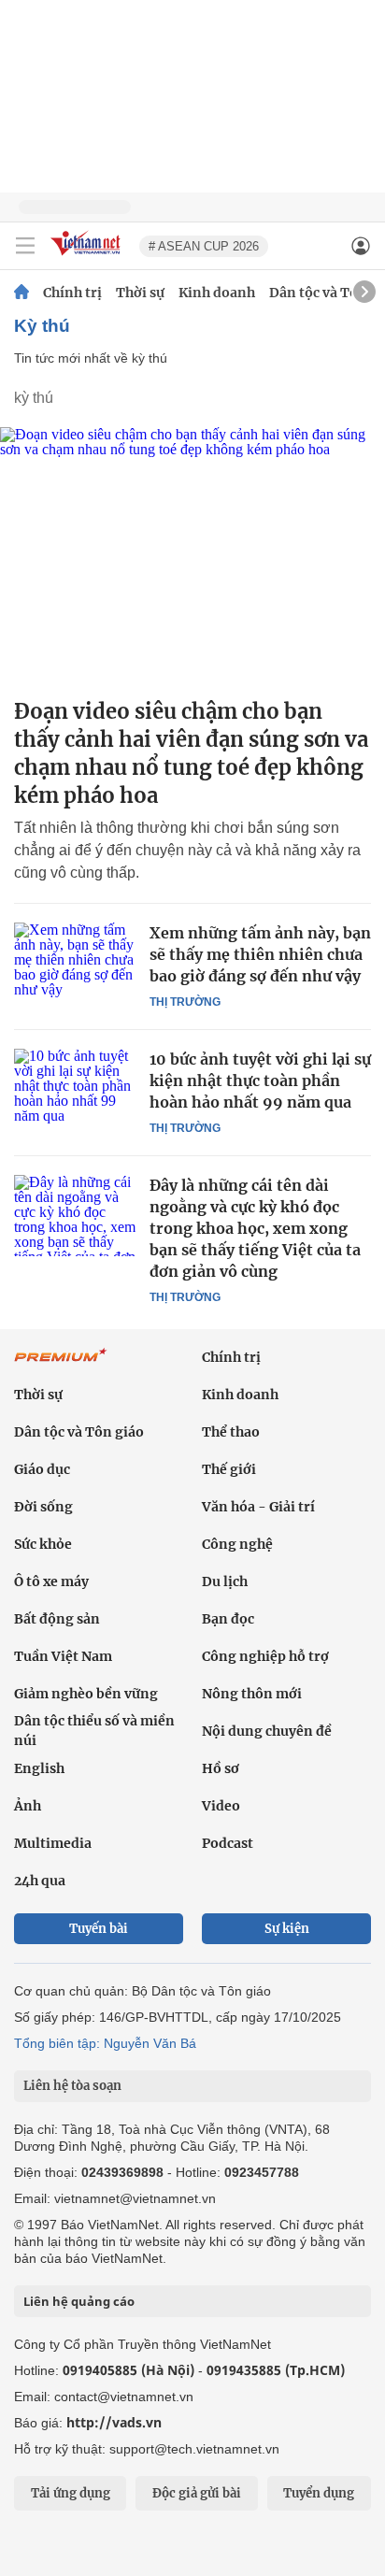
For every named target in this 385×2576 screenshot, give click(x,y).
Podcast (228, 1843)
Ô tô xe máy (51, 1581)
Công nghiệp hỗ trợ (265, 1656)
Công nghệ (237, 1544)
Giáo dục (42, 1469)
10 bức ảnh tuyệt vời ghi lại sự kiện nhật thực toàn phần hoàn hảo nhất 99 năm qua (260, 1080)
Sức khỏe (43, 1544)
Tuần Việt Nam (63, 1656)
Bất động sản (57, 1619)
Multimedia (53, 1843)
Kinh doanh (217, 293)
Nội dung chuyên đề (267, 1731)
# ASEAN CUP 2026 (204, 246)
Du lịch (225, 1581)
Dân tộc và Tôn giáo (79, 1432)
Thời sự (140, 293)
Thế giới (229, 1469)
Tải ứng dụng (71, 2493)
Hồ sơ (221, 1768)
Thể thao (231, 1432)
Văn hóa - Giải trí (258, 1507)
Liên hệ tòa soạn (72, 2086)
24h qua (40, 1881)
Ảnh (28, 1806)
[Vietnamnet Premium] (61, 1365)
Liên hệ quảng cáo (79, 2301)
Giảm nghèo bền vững (86, 1694)
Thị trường (185, 1002)
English (39, 1768)
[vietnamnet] (88, 257)
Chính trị (72, 293)
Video (221, 1806)
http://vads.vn (114, 2422)
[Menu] (25, 246)
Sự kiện (287, 1929)
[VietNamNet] (21, 293)
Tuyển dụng (319, 2493)
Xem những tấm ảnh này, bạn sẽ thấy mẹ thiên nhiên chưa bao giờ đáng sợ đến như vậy (260, 954)
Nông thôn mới (252, 1694)
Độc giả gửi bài (197, 2493)
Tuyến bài (99, 1929)
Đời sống (43, 1507)
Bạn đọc (228, 1619)
